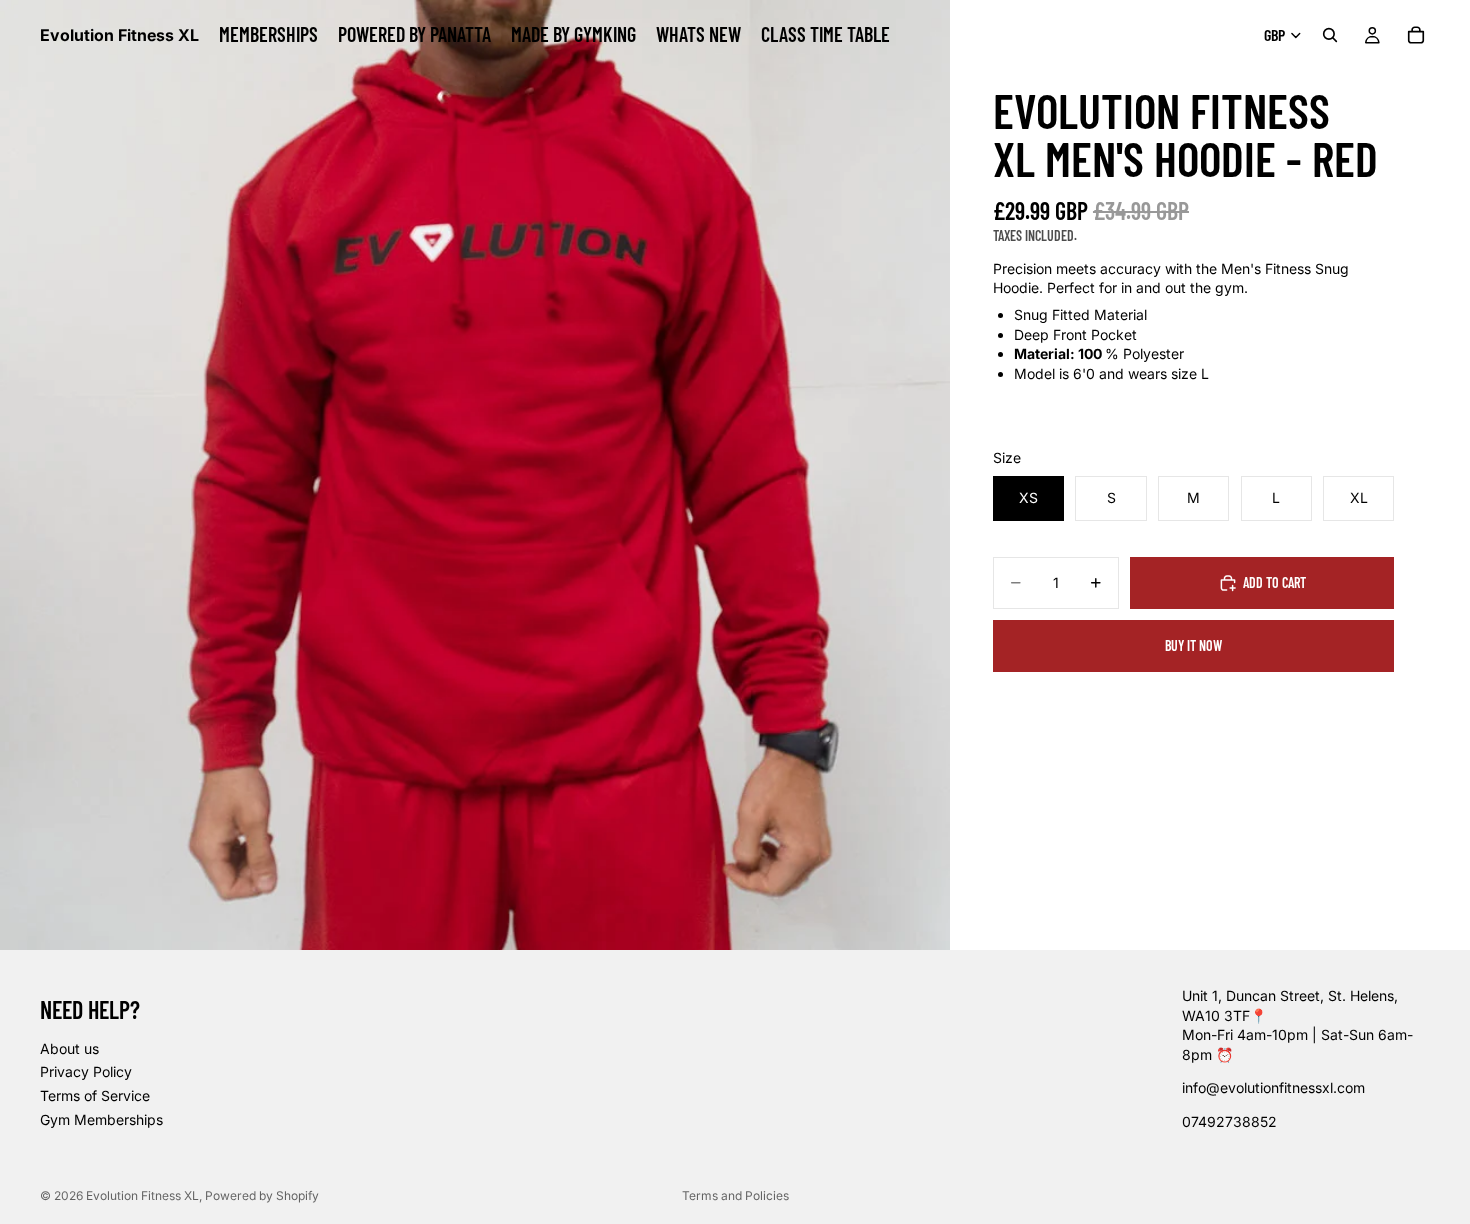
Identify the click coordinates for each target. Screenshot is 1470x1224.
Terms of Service (95, 1095)
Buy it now (1193, 645)
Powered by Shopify (262, 1195)
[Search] (1330, 35)
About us (69, 1048)
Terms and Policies (735, 1195)
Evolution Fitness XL (142, 1195)
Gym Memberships (101, 1119)
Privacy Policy (86, 1071)
